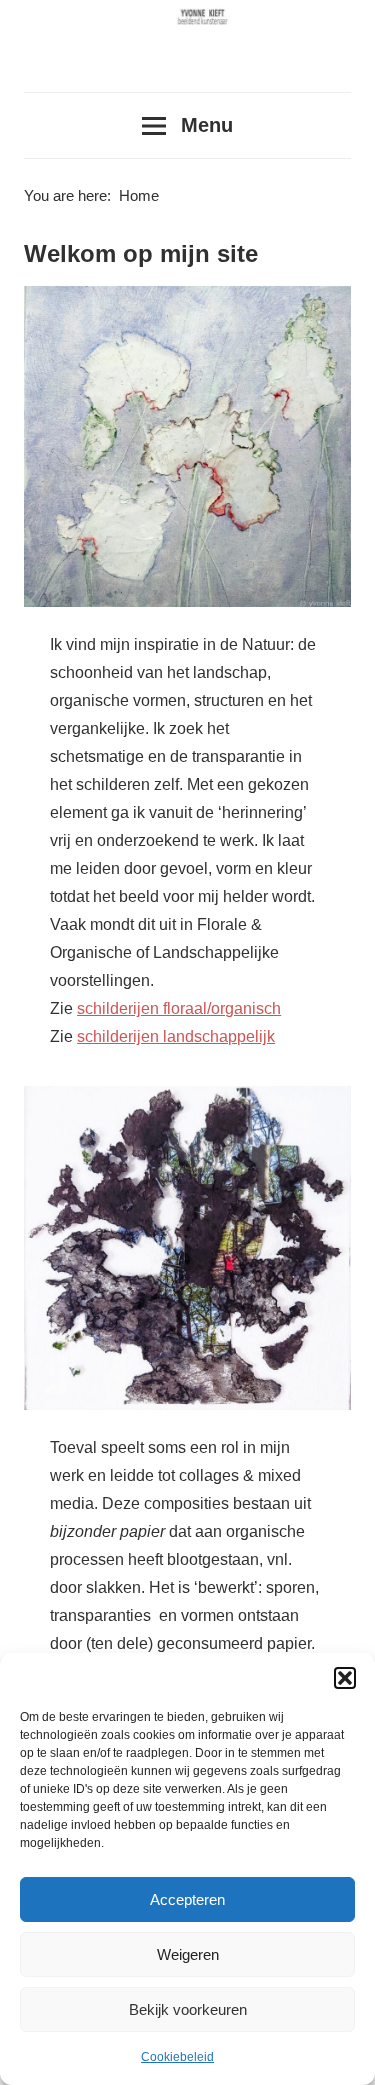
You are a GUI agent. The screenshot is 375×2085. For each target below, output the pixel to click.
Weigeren (188, 1954)
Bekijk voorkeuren (188, 2009)
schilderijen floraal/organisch (179, 1008)
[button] (345, 1678)
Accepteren (187, 1899)
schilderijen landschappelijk (176, 1036)
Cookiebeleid (177, 2057)
